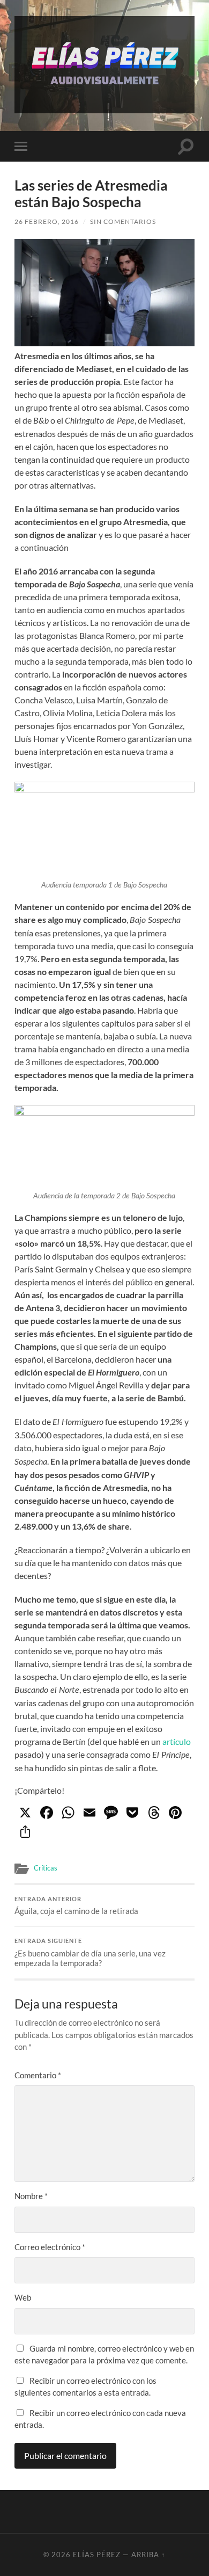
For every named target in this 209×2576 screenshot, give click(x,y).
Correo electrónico (50, 2247)
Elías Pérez (97, 2555)
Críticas (46, 1868)
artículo (177, 1741)
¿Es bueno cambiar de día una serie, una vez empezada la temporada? (90, 1953)
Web (23, 2297)
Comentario (38, 2075)
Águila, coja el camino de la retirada (76, 1906)
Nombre (31, 2196)
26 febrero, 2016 (47, 221)
